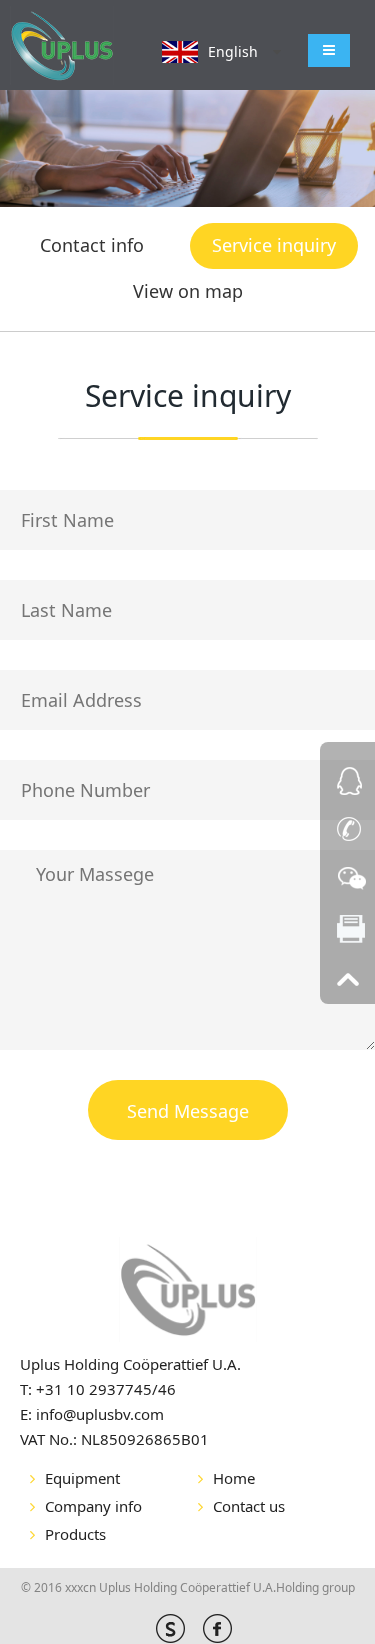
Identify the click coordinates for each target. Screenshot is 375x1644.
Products (75, 1534)
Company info (93, 1506)
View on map (188, 291)
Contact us (249, 1506)
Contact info (92, 245)
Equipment (82, 1478)
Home (234, 1478)
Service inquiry (274, 245)
